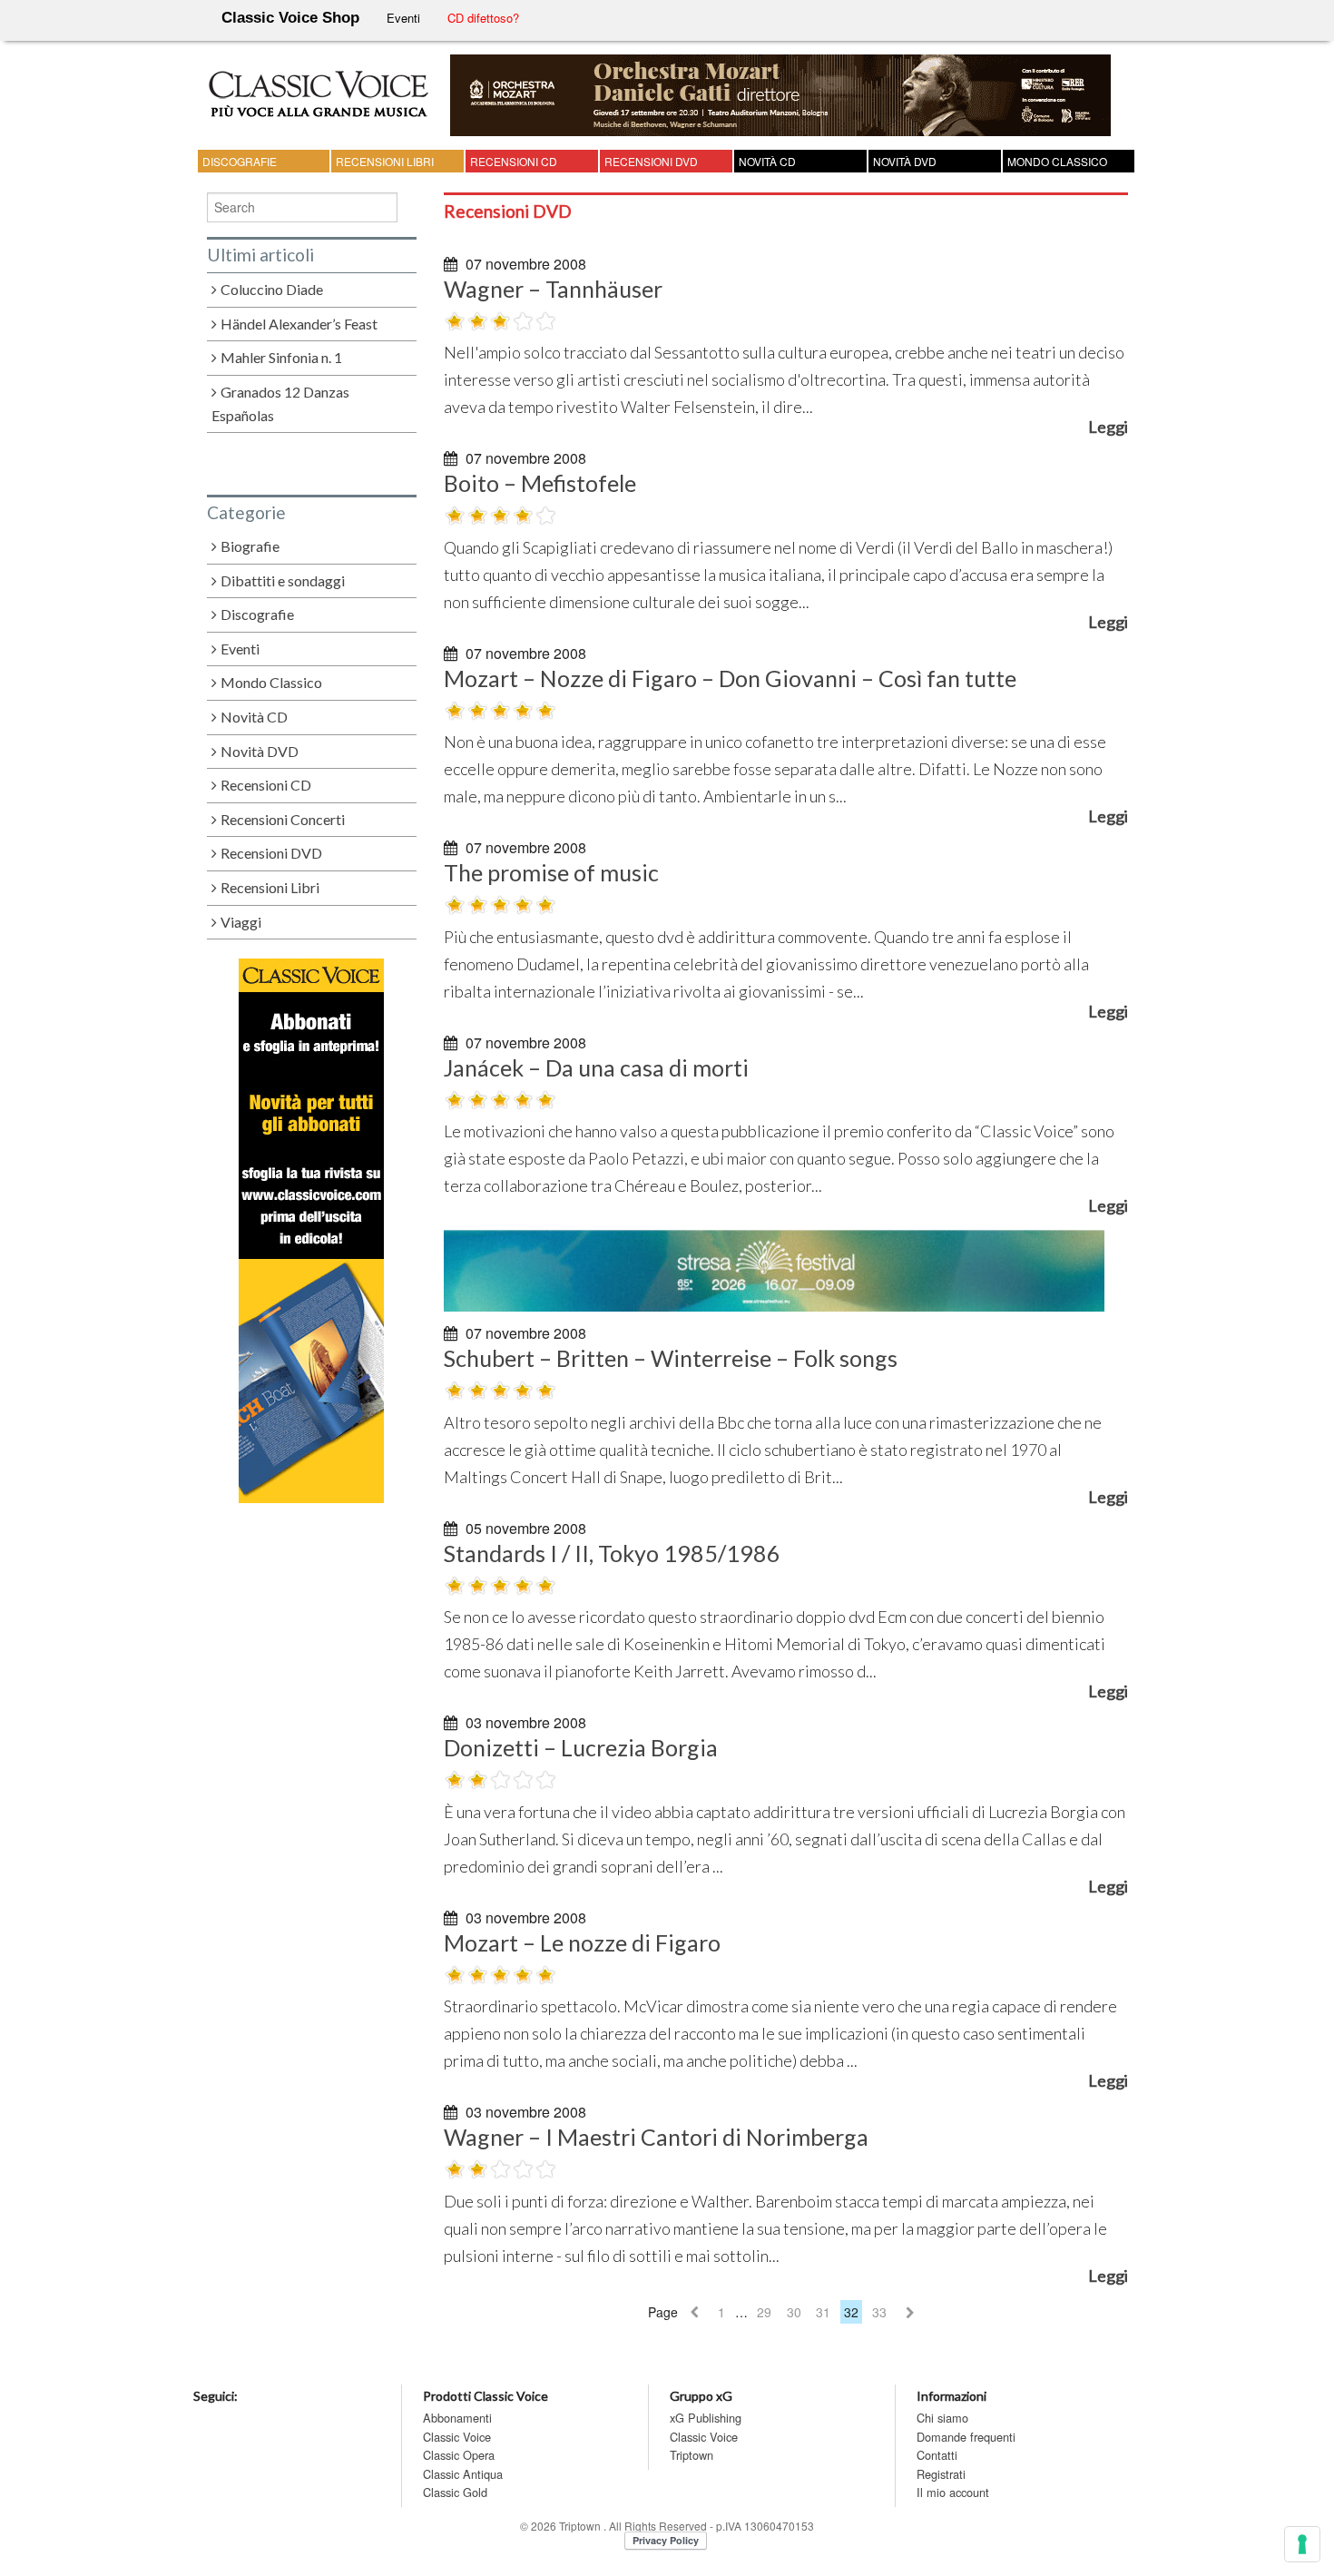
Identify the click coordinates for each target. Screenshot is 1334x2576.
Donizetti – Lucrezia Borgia (581, 1747)
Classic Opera (459, 2455)
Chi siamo (942, 2418)
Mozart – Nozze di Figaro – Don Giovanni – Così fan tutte (730, 678)
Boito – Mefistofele (540, 483)
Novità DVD (905, 161)
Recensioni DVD (651, 161)
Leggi (1108, 427)
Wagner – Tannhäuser (553, 289)
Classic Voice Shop (290, 18)
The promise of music (551, 872)
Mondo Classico (1057, 161)
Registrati (941, 2474)
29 (764, 2312)
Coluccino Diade (272, 289)
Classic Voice (457, 2437)
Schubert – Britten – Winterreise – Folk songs (671, 1358)
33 (879, 2312)
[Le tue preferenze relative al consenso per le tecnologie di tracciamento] (1302, 2544)
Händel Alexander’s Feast (299, 324)
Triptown (692, 2455)
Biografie (250, 546)
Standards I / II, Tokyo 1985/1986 (612, 1553)
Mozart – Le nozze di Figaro (582, 1942)
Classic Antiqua (463, 2474)
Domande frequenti (966, 2437)
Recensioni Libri (385, 161)
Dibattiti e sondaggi (283, 580)
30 (794, 2312)
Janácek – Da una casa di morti (596, 1067)
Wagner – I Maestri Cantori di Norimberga (656, 2137)
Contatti (937, 2455)
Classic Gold (455, 2492)
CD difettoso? (483, 18)
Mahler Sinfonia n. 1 (281, 357)
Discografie (240, 161)
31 (823, 2312)
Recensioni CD (514, 161)
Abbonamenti (457, 2418)
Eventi (403, 18)
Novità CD (767, 161)
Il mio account (953, 2492)
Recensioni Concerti (283, 819)
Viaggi (241, 922)
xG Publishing (706, 2418)
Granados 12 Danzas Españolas (281, 404)
